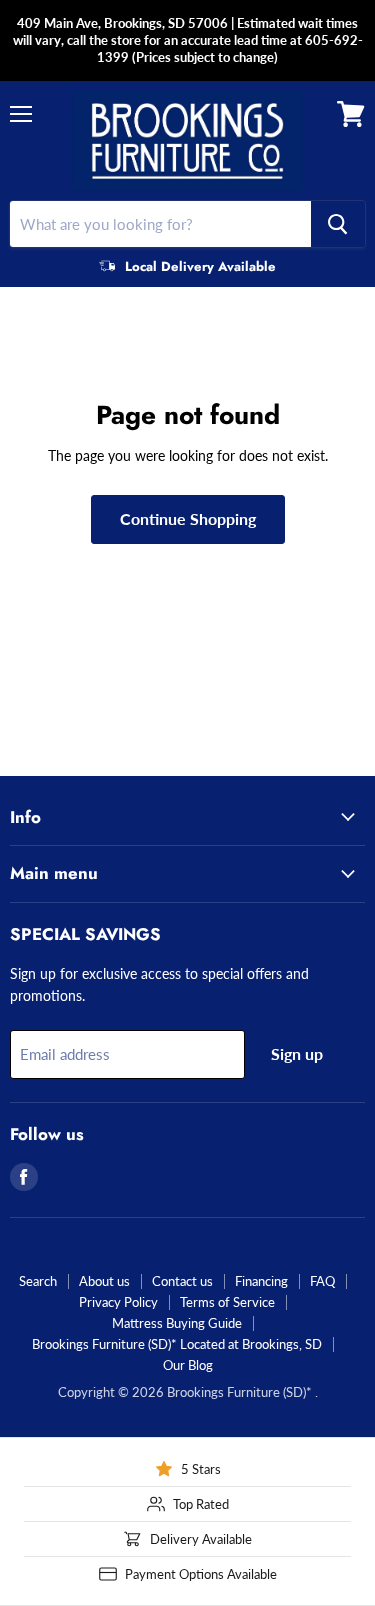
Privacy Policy (118, 1302)
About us (104, 1281)
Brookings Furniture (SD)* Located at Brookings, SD (177, 1344)
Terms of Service (227, 1302)
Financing (261, 1281)
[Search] (338, 224)
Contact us (182, 1281)
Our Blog (188, 1365)
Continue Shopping (188, 518)
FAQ (322, 1281)
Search (38, 1281)
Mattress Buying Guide (177, 1323)
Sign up (297, 1053)
